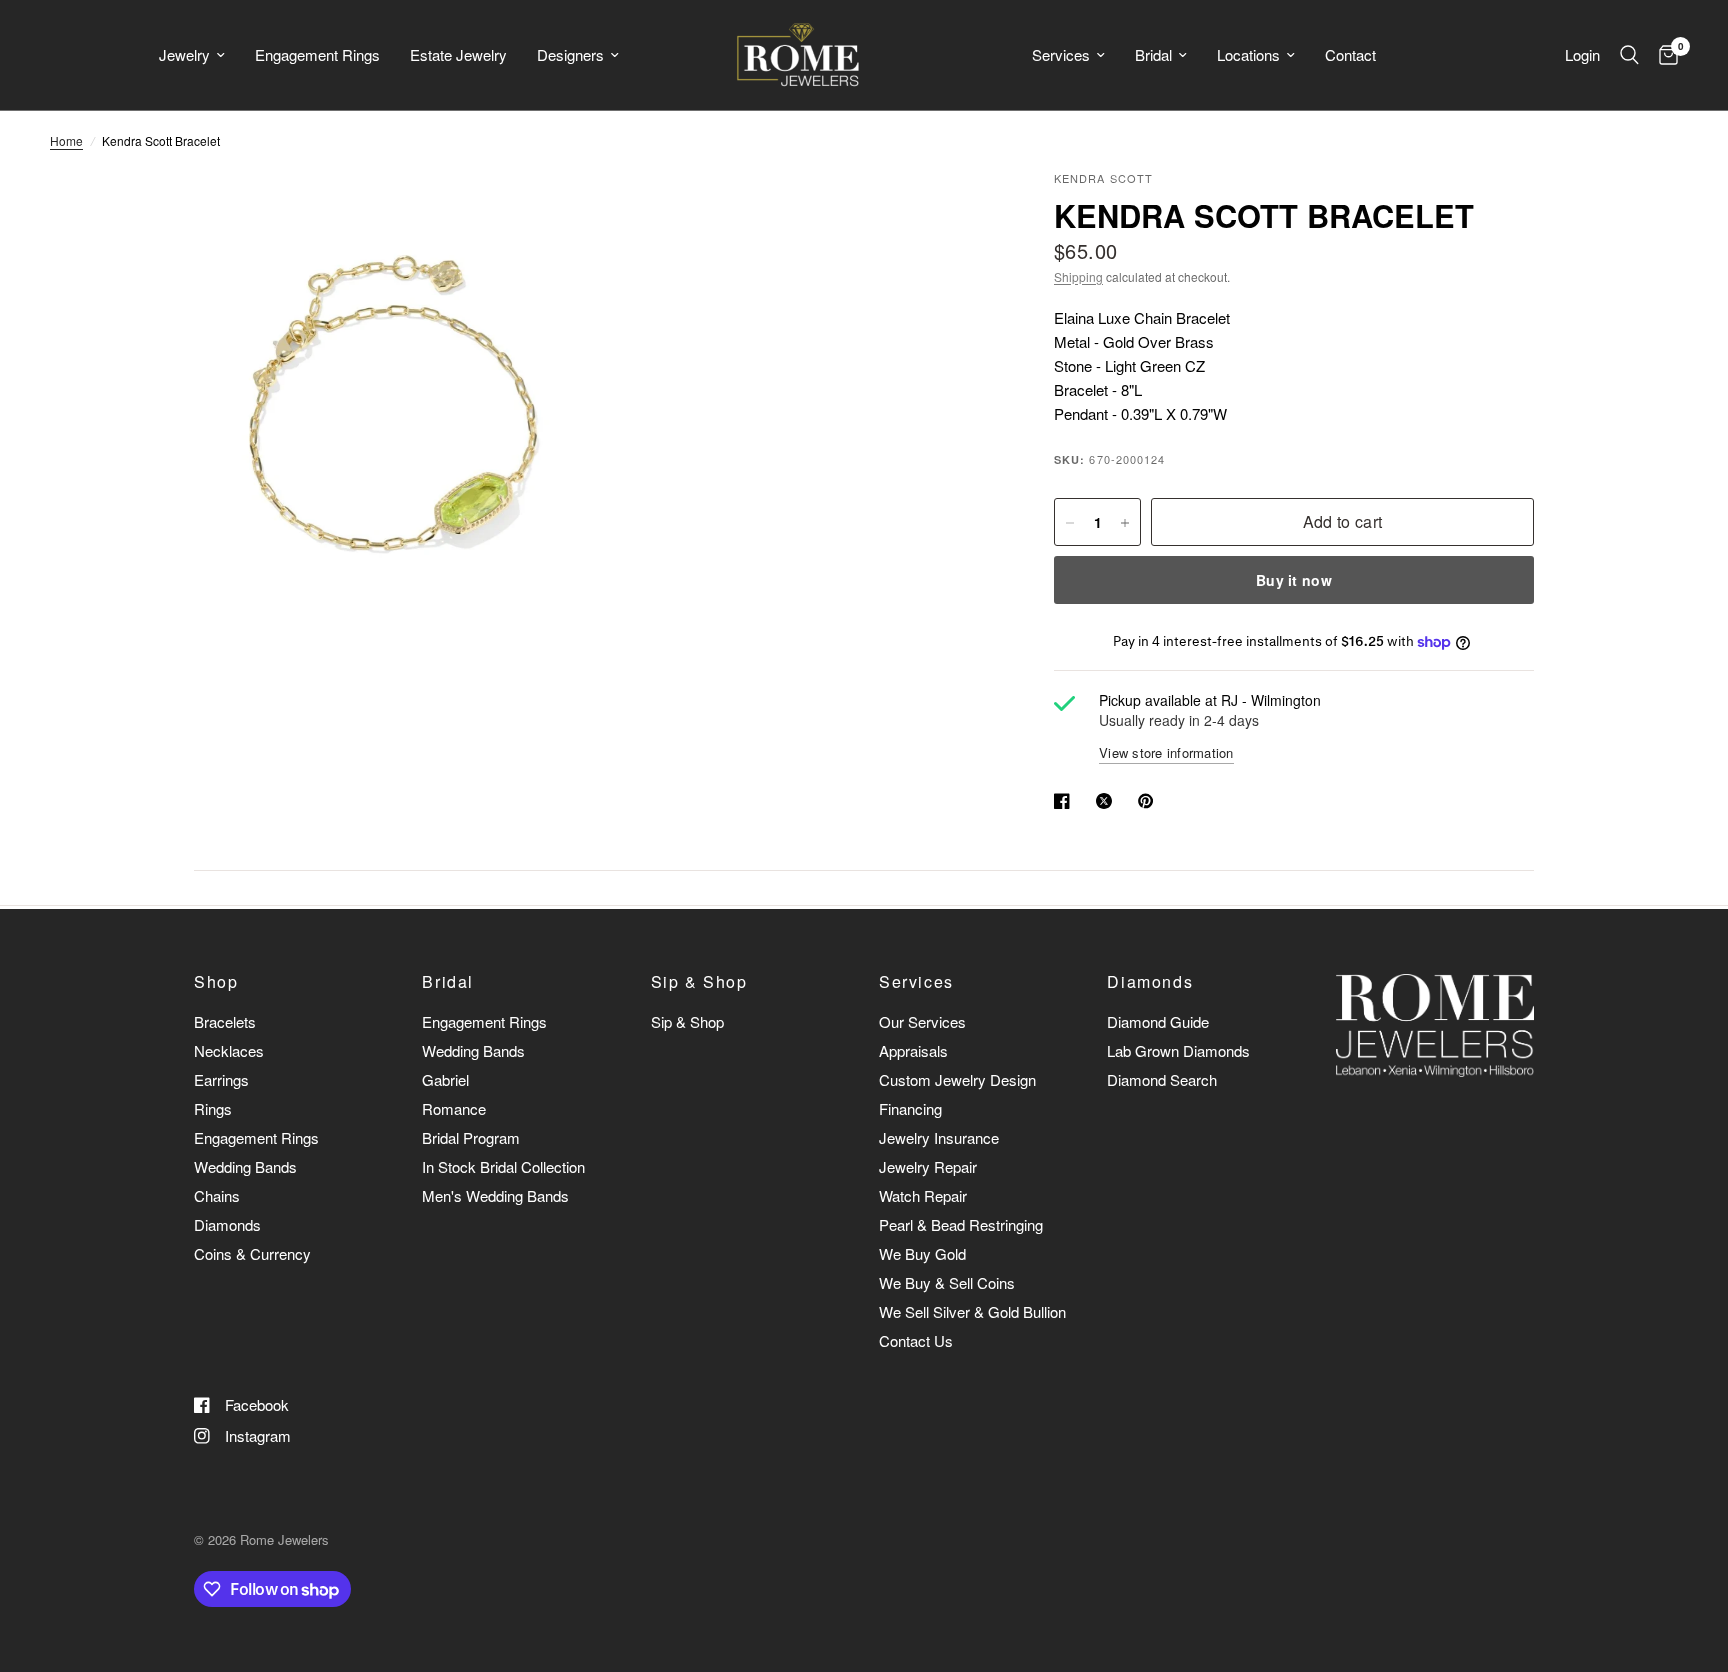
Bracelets (225, 1021)
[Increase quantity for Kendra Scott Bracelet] (1125, 523)
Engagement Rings (317, 54)
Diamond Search (1162, 1079)
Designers (570, 54)
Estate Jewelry (458, 54)
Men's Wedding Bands (495, 1195)
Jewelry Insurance (939, 1137)
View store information (1166, 752)
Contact (1350, 54)
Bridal (1153, 54)
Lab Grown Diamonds (1178, 1050)
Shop (216, 982)
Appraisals (913, 1050)
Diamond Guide (1158, 1021)
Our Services (922, 1021)
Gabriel (445, 1079)
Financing (910, 1108)
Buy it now (1294, 581)
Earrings (221, 1079)
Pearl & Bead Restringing (961, 1224)
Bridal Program (471, 1137)
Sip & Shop (699, 982)
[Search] (1629, 55)
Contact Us (916, 1340)
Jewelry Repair (928, 1166)
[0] (1663, 55)
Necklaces (229, 1050)
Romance (454, 1108)
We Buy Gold (922, 1253)
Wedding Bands (245, 1166)
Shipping (1078, 276)
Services (1061, 54)
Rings (213, 1108)
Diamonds (227, 1224)
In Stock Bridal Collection (503, 1166)
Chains (217, 1195)
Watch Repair (923, 1195)
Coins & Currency (252, 1253)
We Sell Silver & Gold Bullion (972, 1311)
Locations (1248, 54)
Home (66, 140)
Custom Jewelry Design (957, 1079)
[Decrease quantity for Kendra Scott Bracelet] (1070, 523)
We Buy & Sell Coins (947, 1282)
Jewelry (184, 54)
